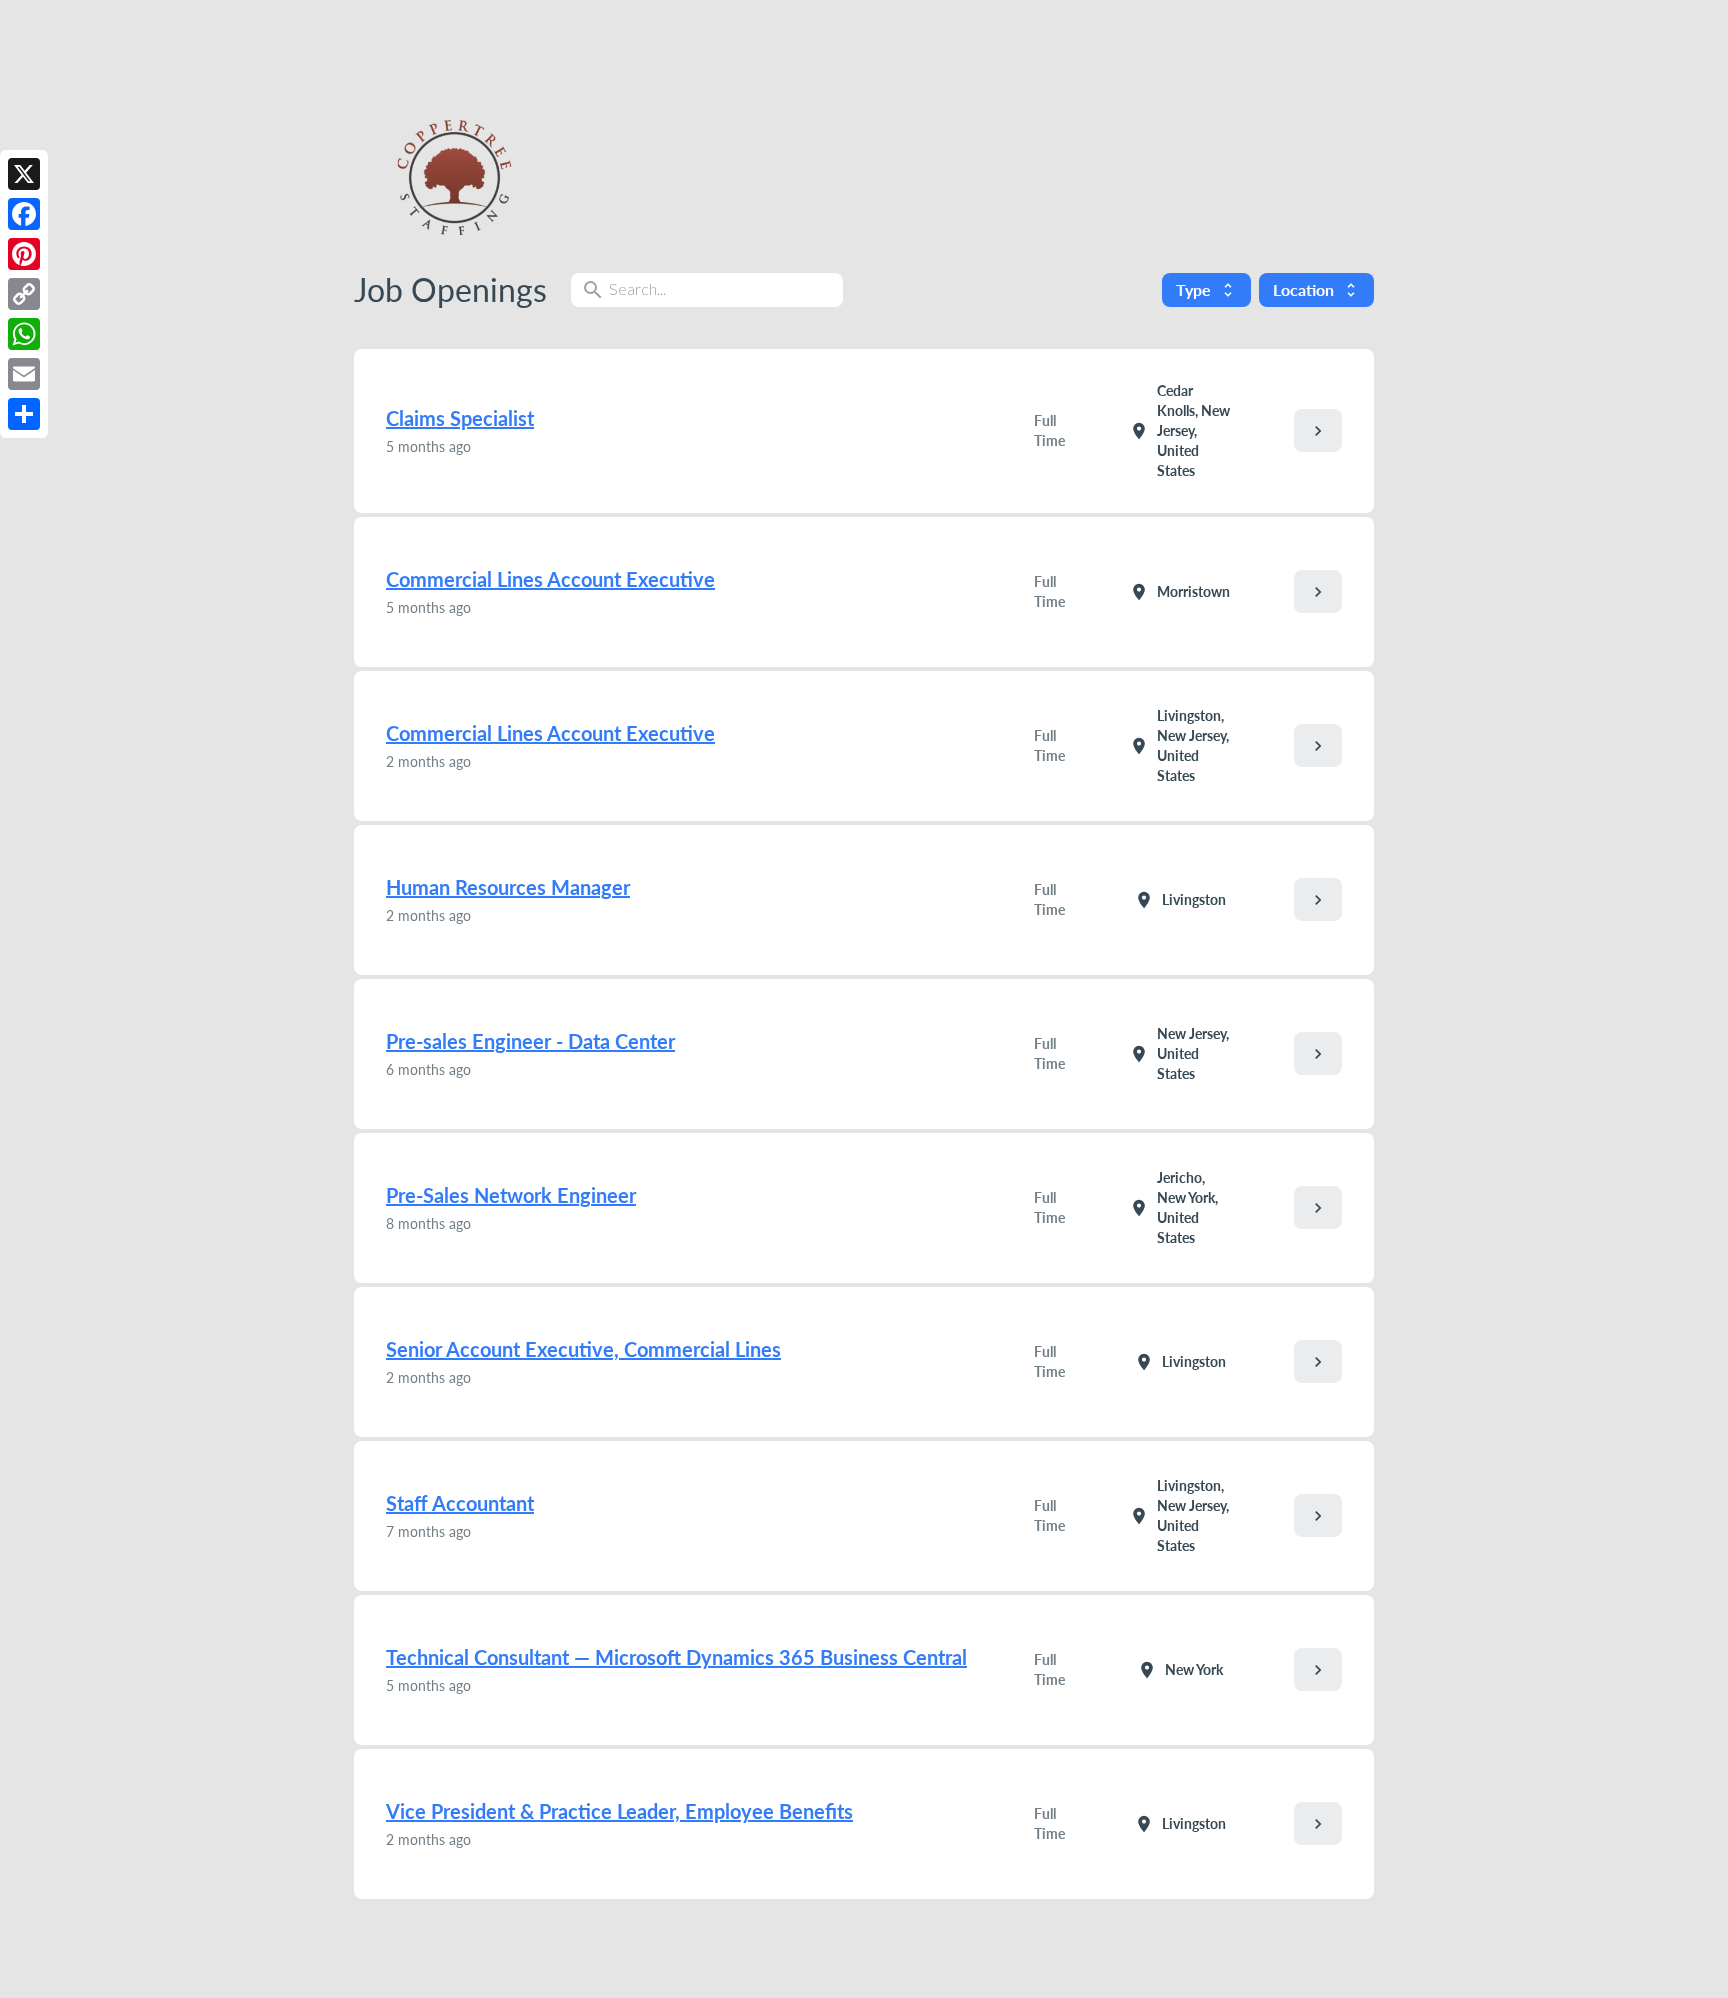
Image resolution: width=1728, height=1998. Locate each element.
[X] (24, 174)
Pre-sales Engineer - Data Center (530, 1041)
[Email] (24, 374)
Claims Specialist (460, 418)
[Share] (24, 414)
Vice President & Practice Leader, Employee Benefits (619, 1811)
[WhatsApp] (24, 334)
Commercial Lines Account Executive (550, 579)
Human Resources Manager (508, 887)
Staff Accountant (460, 1503)
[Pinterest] (24, 254)
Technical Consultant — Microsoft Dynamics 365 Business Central (676, 1657)
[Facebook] (24, 214)
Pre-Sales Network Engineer (511, 1195)
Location (1316, 289)
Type (1206, 289)
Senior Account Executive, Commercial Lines (583, 1349)
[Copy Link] (24, 294)
